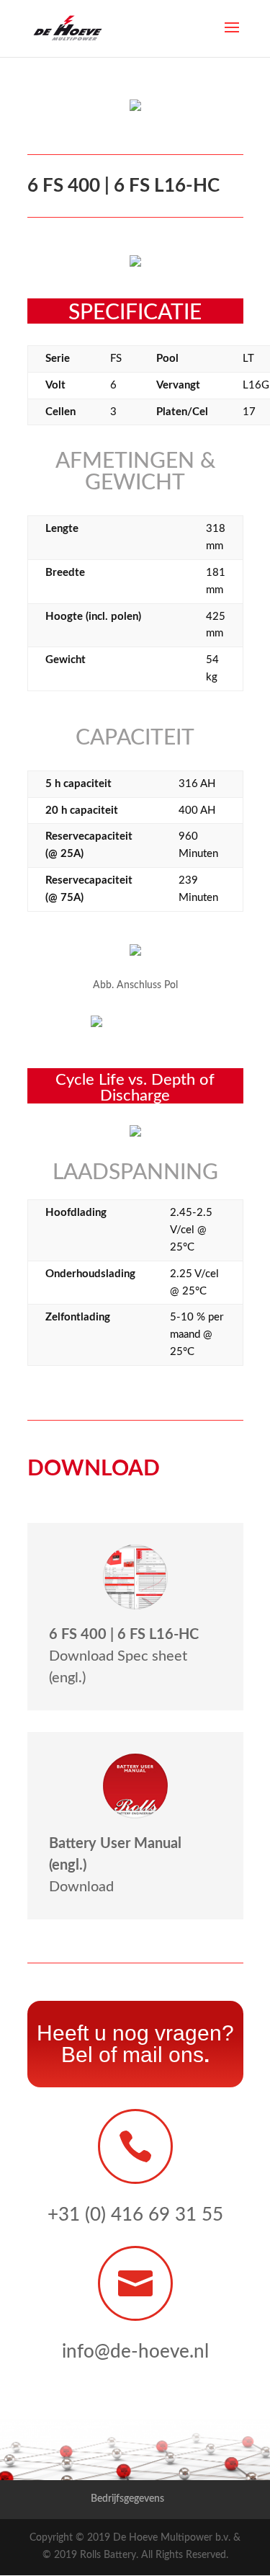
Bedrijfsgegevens (127, 2499)
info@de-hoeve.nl (135, 2352)
